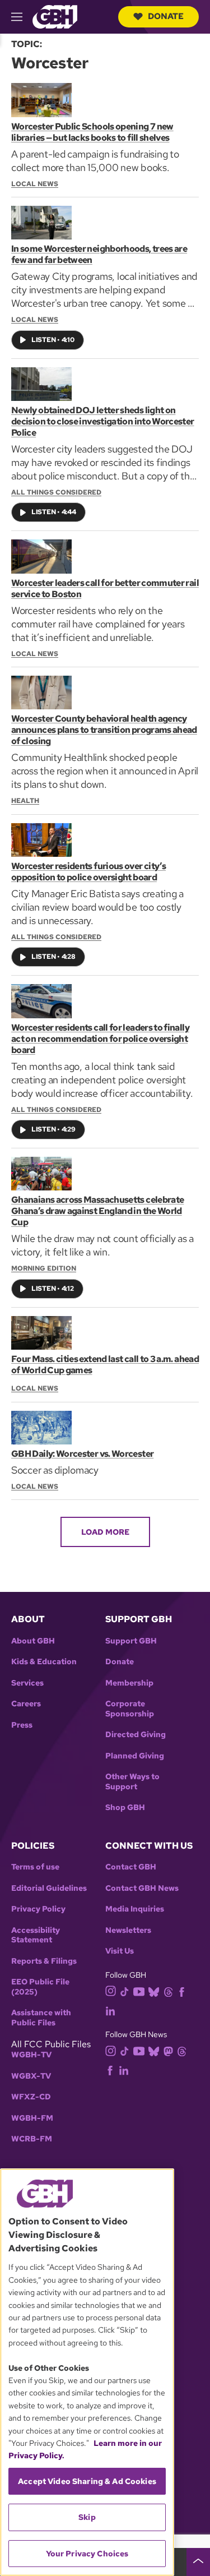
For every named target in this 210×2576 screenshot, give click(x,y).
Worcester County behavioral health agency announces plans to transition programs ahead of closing (104, 730)
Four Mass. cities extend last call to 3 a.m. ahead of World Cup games (105, 1365)
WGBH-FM (32, 2118)
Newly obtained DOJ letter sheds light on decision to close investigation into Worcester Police (103, 421)
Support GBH (131, 1641)
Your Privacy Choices (87, 2554)
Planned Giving (135, 1756)
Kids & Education (44, 1662)
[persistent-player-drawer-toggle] (198, 2562)
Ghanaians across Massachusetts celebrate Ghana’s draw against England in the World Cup (97, 1211)
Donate (166, 16)
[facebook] (182, 1991)
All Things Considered (56, 492)
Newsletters (128, 1930)
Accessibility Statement (36, 1935)
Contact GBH (131, 1867)
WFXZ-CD (31, 2097)
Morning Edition (44, 1268)
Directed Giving (136, 1735)
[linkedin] (110, 2010)
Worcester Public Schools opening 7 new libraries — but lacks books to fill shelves (92, 132)
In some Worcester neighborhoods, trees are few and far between (99, 254)
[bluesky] (154, 1991)
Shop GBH (125, 1808)
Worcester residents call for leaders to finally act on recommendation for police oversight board (100, 1039)
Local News (35, 184)
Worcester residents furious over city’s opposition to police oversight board (88, 872)
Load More (105, 1532)
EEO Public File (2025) (40, 1987)
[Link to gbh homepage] (55, 16)
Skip (87, 2517)
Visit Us (120, 1951)
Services (27, 1683)
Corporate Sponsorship (130, 1709)
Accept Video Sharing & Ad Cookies (87, 2481)
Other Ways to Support (132, 1782)
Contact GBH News (142, 1888)
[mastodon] (168, 2050)
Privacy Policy (38, 1909)
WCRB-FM (32, 2139)
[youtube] (139, 1990)
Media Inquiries (135, 1909)
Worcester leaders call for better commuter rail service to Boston (105, 588)
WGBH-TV (31, 2055)
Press (22, 1725)
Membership (129, 1683)
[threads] (168, 1991)
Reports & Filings (44, 1961)
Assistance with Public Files (41, 2018)
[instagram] (111, 1990)
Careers (26, 1704)
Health (25, 801)
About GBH (33, 1641)
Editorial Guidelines (49, 1888)
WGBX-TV (31, 2076)
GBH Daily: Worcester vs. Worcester (82, 1454)
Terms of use (35, 1867)
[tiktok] (125, 1991)
